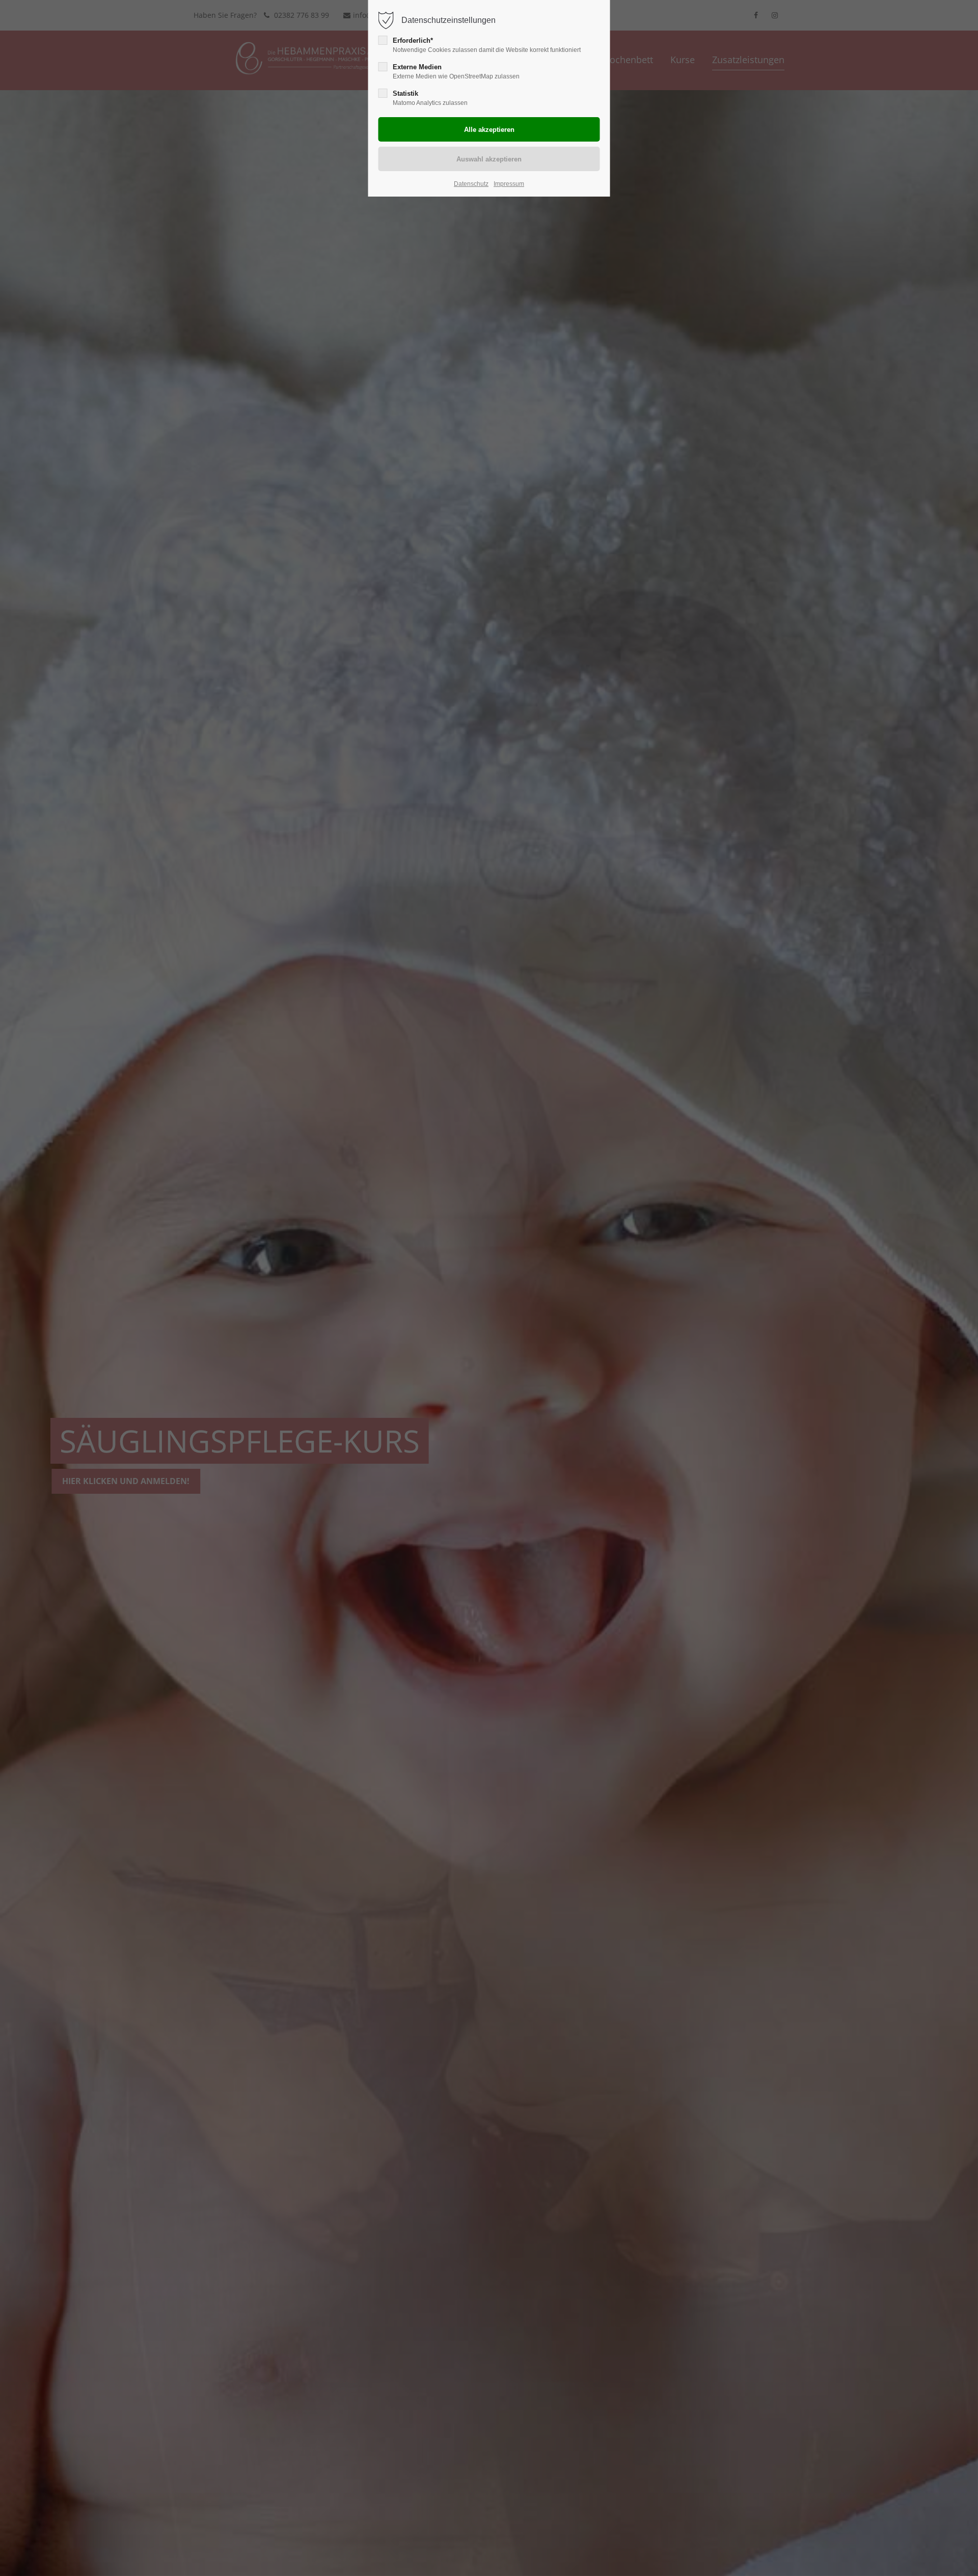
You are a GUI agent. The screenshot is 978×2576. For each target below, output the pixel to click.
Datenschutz (471, 184)
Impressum (509, 184)
